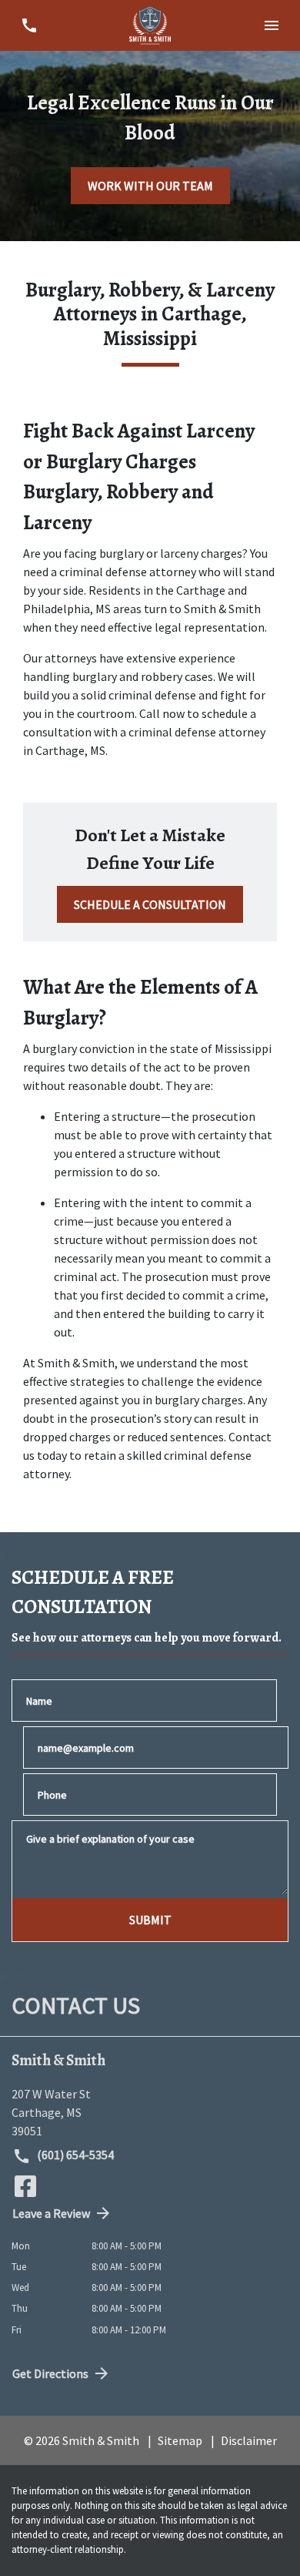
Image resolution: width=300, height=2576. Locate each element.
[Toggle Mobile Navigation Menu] (271, 25)
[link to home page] (150, 25)
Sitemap (180, 2440)
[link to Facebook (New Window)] (25, 2186)
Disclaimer (249, 2440)
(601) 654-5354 (74, 2155)
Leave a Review (51, 2213)
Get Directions (50, 2373)
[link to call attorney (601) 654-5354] (29, 25)
